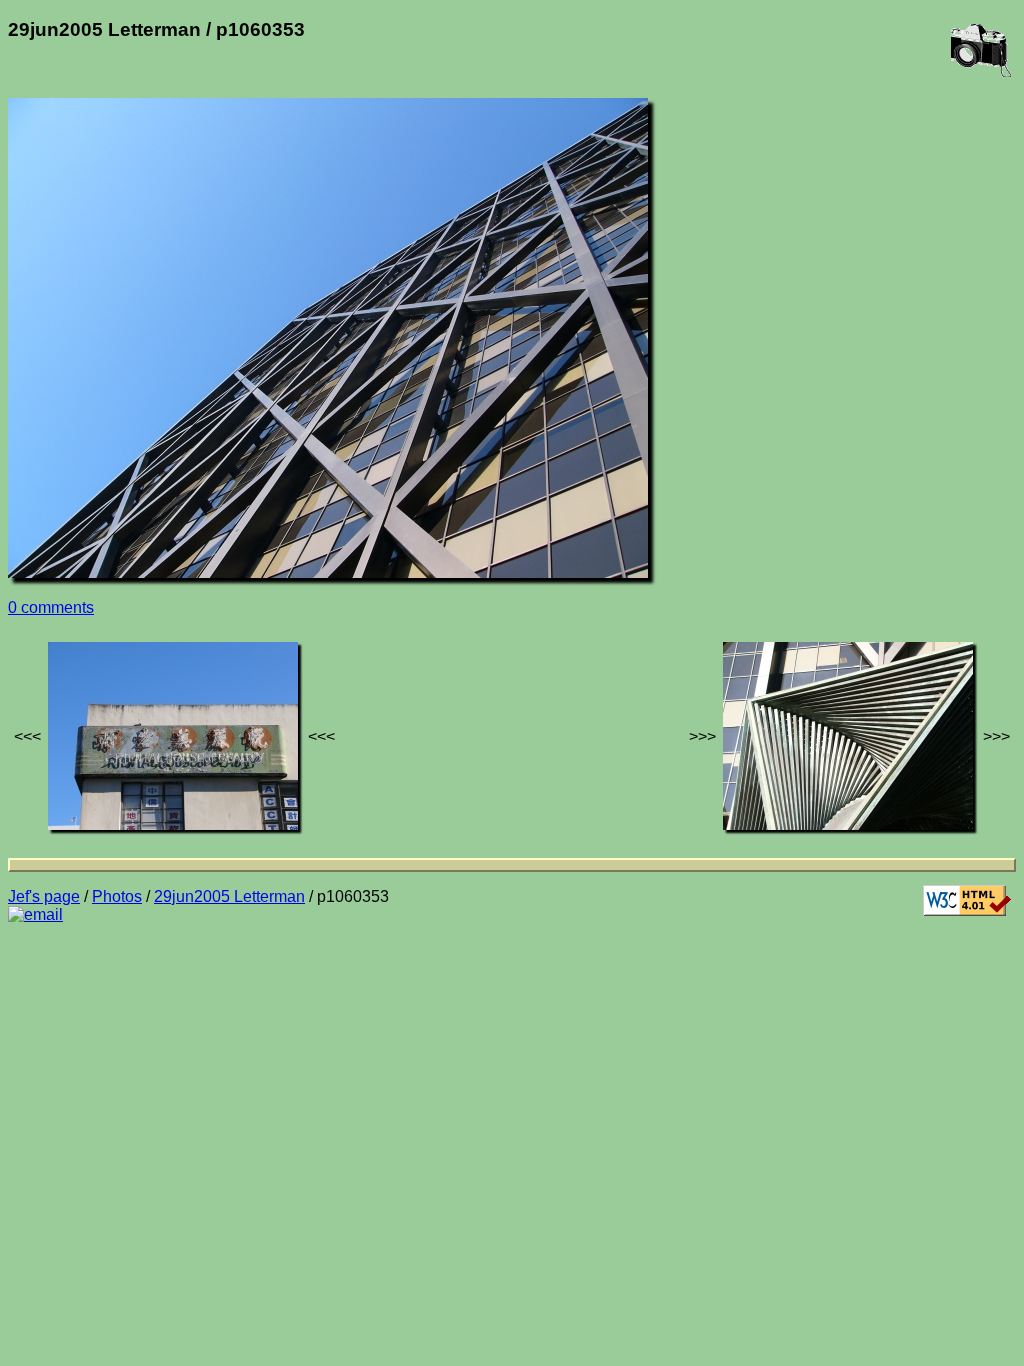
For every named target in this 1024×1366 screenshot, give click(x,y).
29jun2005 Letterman (229, 896)
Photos (117, 896)
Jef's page (44, 896)
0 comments (51, 607)
